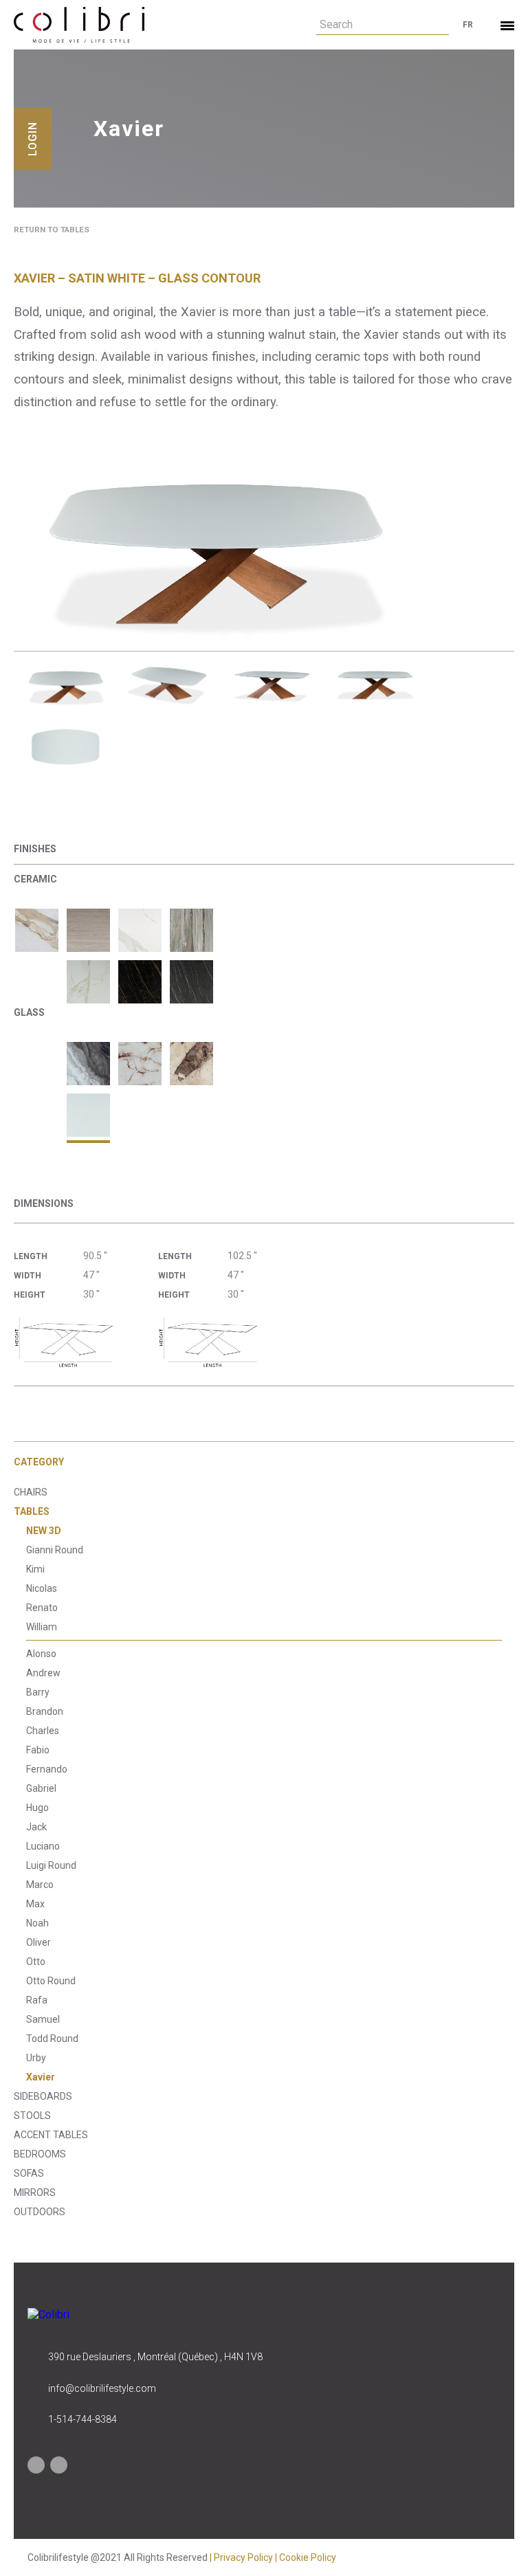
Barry (38, 1692)
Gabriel (41, 1788)
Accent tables (51, 2135)
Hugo (37, 1808)
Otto (36, 1962)
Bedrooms (40, 2154)
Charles (43, 1731)
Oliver (38, 1942)
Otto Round (51, 1981)
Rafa (37, 2000)
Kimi (35, 1569)
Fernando (47, 1769)
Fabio (38, 1750)
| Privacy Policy (242, 2557)
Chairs (31, 1492)
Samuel (43, 2019)
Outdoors (40, 2212)
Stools (32, 2116)
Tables (32, 1511)
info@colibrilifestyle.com (102, 2388)
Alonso (41, 1654)
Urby (36, 2058)
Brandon (45, 1711)
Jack (36, 1827)
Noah (37, 1923)
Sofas (29, 2173)
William (42, 1627)
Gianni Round (55, 1550)
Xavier (41, 2077)
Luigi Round (51, 1865)
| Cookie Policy (306, 2557)
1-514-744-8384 (82, 2419)
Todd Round (52, 2039)
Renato (42, 1608)
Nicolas (42, 1588)
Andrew (43, 1673)
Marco (40, 1885)
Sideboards (43, 2096)
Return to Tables (52, 230)
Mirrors (35, 2192)
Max (35, 1904)
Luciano (43, 1846)
